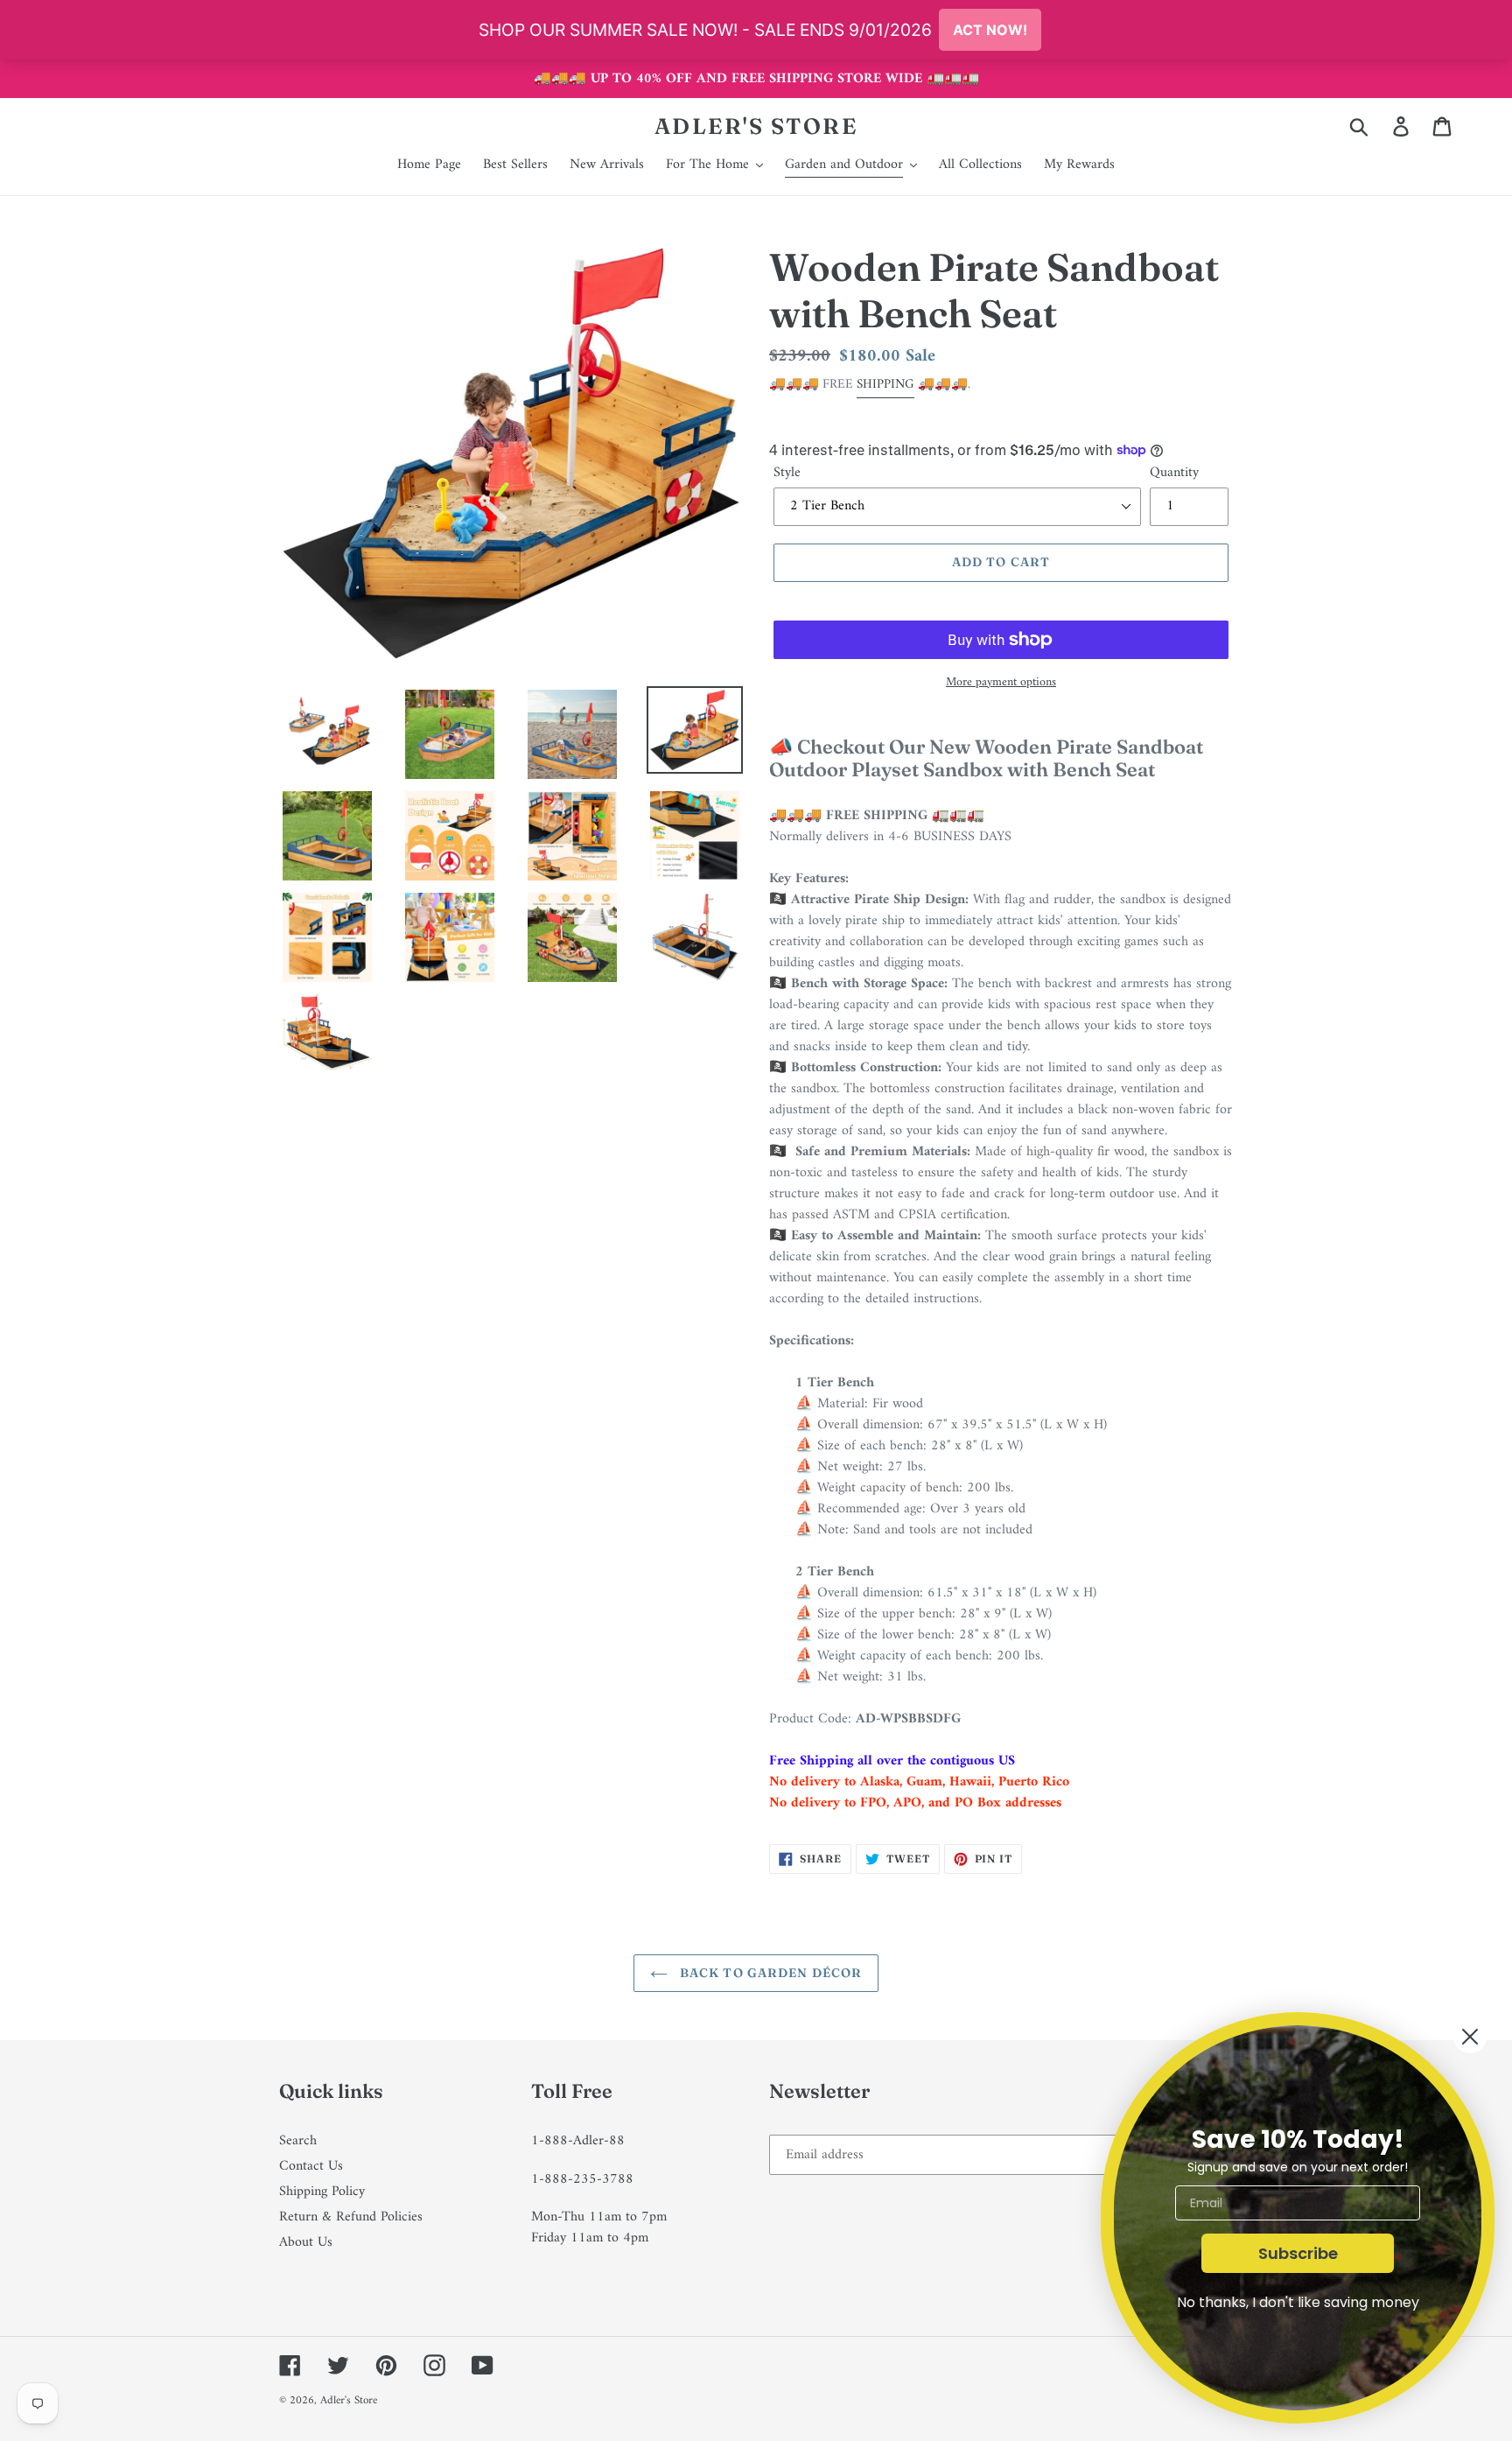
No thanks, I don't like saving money (1298, 2302)
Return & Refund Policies (351, 2217)
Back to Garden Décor (770, 1973)
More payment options (1001, 682)
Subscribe (1298, 2253)
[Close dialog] (1470, 2037)
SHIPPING (885, 385)
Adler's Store (756, 126)
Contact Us (311, 2166)
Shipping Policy (322, 2192)
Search (298, 2141)
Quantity (1174, 473)
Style (787, 473)
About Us (306, 2242)
